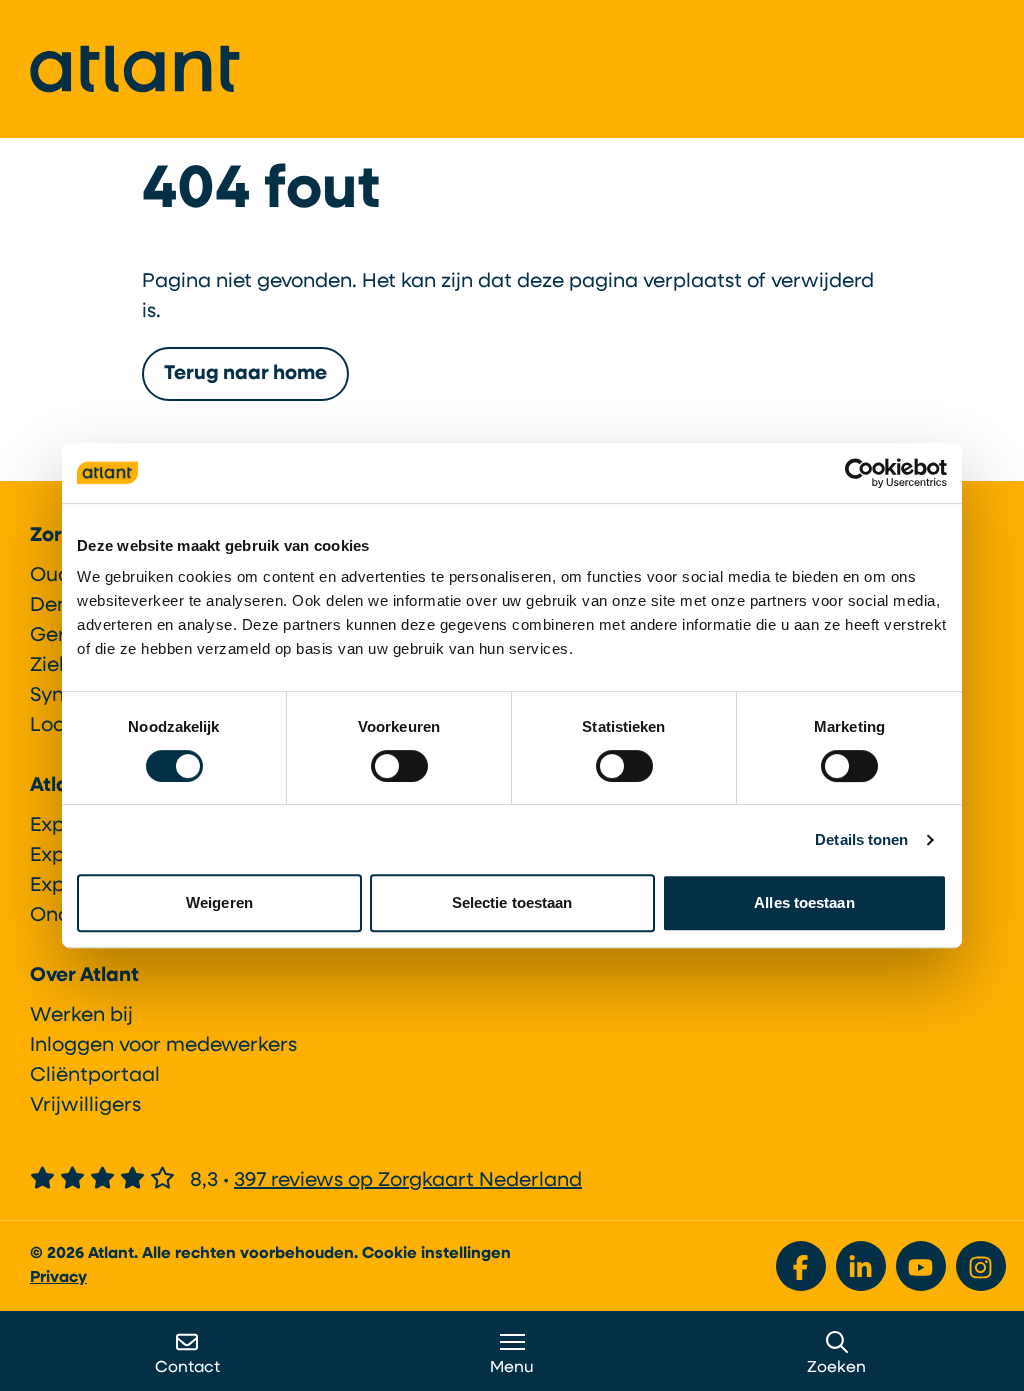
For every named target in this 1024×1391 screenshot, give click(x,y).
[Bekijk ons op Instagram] (981, 1266)
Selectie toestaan (512, 902)
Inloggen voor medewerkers (163, 1046)
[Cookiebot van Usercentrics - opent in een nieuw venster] (859, 473)
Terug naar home (245, 374)
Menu (512, 1368)
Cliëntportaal (95, 1076)
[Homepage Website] (135, 69)
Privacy (58, 1278)
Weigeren (219, 902)
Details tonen (861, 839)
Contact (187, 1368)
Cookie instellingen (436, 1254)
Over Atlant (84, 976)
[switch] (399, 766)
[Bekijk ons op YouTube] (921, 1266)
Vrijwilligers (85, 1106)
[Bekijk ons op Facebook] (801, 1266)
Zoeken (836, 1368)
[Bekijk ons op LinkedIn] (861, 1266)
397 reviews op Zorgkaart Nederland (408, 1181)
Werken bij (81, 1016)
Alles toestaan (804, 902)
